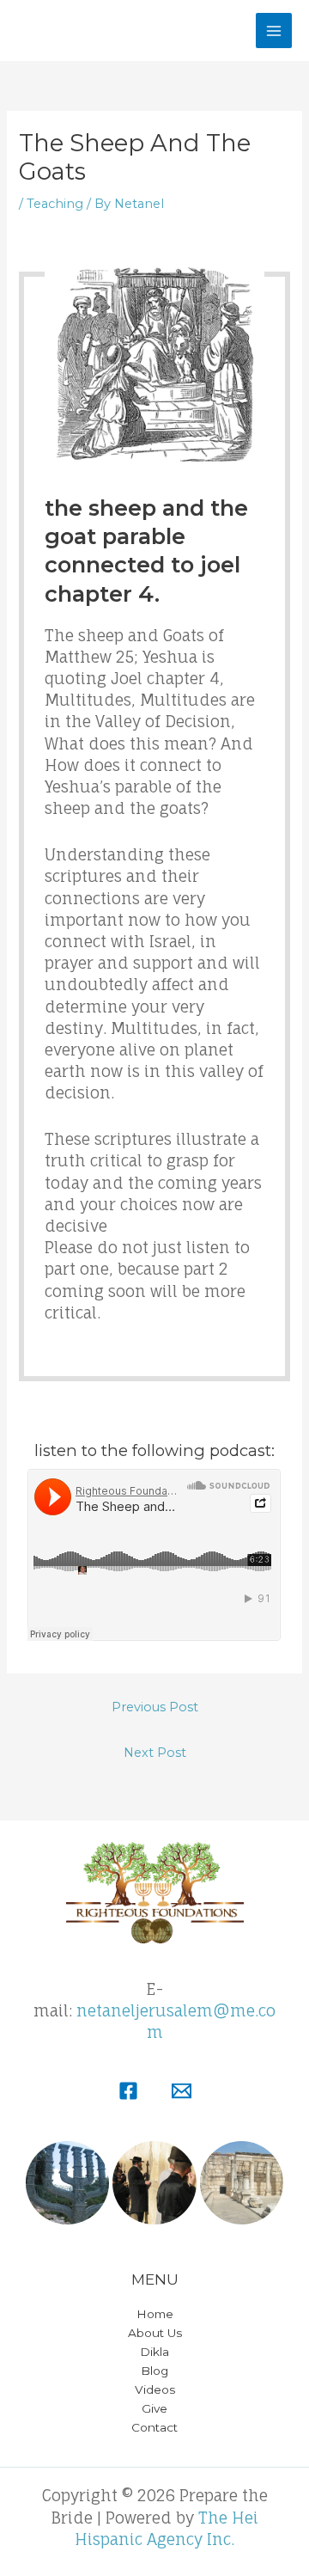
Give (154, 2408)
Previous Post (155, 1707)
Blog (154, 2371)
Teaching (55, 204)
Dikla (154, 2352)
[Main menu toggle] (274, 31)
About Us (155, 2333)
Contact (154, 2427)
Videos (155, 2389)
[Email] (182, 2091)
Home (155, 2314)
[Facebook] (128, 2091)
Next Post (155, 1753)
